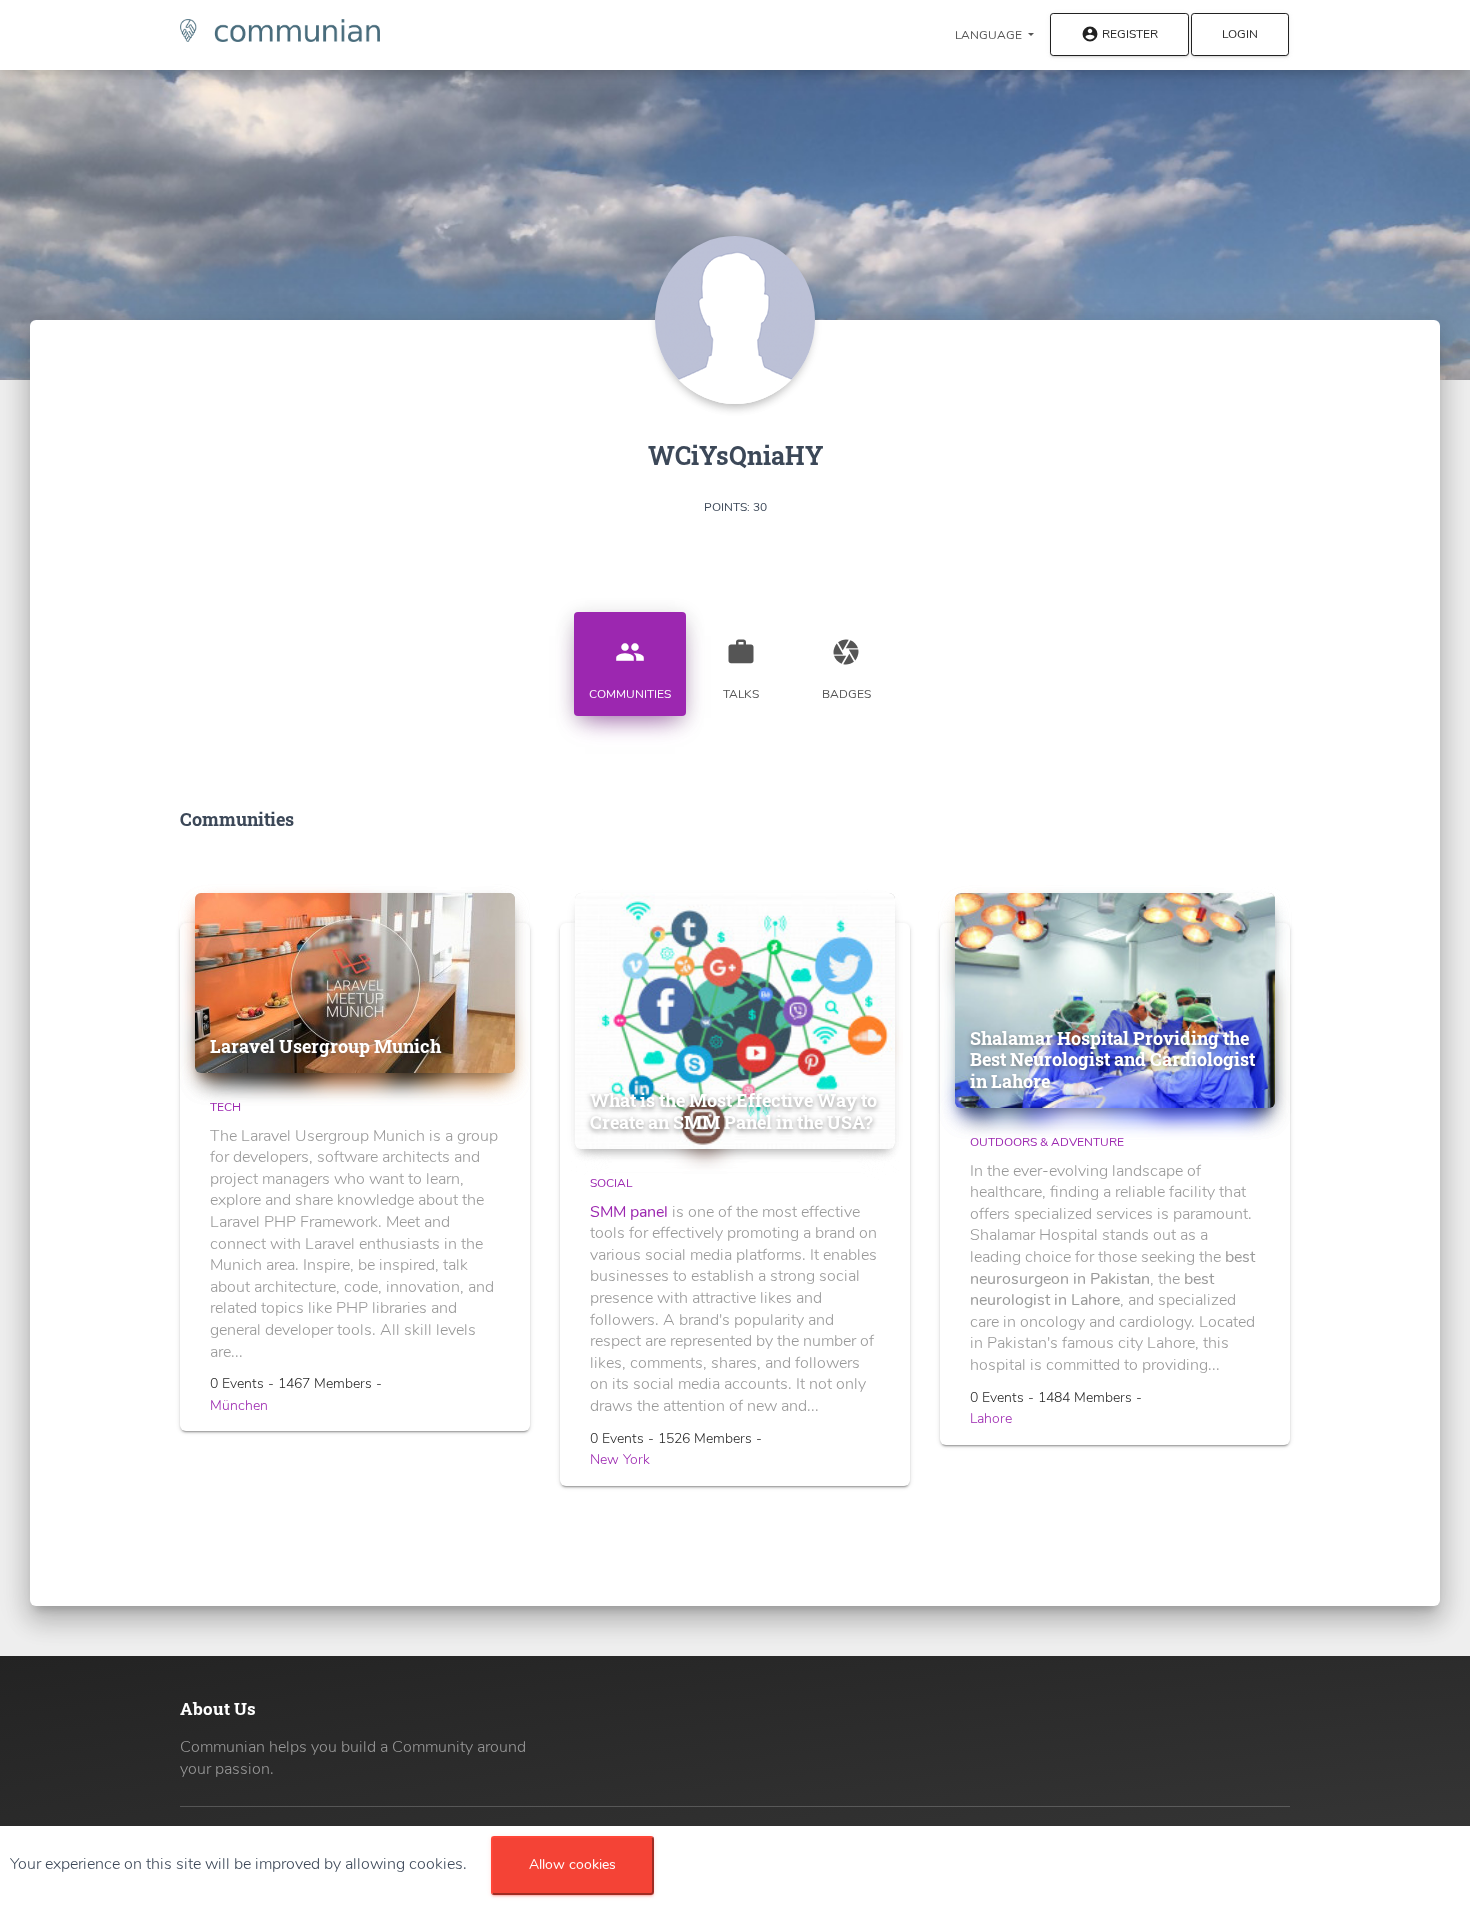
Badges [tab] (846, 669)
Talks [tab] (741, 669)
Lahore (991, 1418)
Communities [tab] (630, 669)
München (239, 1405)
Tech (225, 1107)
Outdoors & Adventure (1047, 1142)
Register (1119, 35)
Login (1240, 34)
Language (990, 35)
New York (620, 1459)
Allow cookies (572, 1864)
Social (611, 1183)
